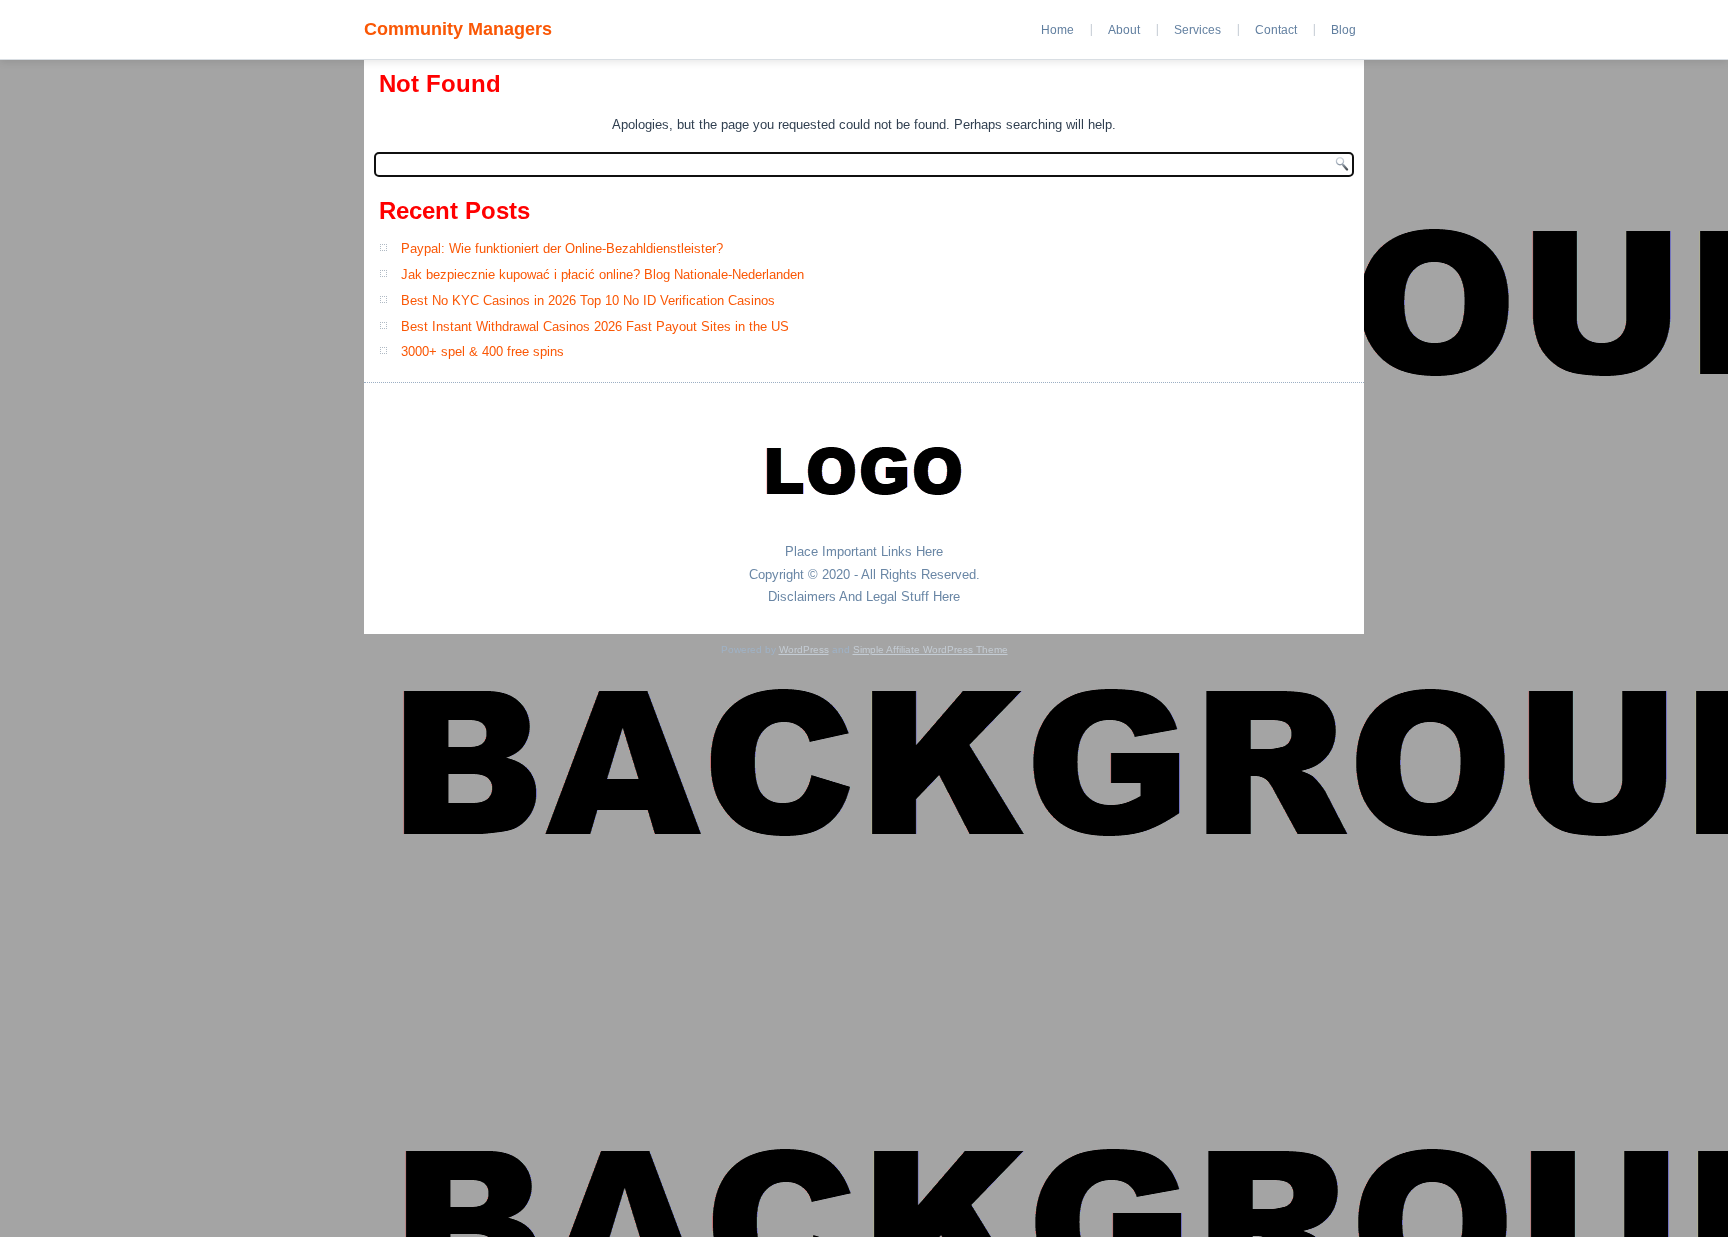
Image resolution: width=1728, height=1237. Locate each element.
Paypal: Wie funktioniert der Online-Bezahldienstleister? (562, 248)
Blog (1343, 30)
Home (1057, 30)
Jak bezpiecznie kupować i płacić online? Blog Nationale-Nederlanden (602, 274)
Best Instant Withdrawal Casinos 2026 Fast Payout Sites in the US (595, 326)
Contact (1276, 30)
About (1124, 30)
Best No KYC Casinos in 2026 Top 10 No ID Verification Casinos (588, 300)
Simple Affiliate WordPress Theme (930, 649)
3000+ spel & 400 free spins (482, 351)
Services (1197, 30)
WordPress (804, 649)
